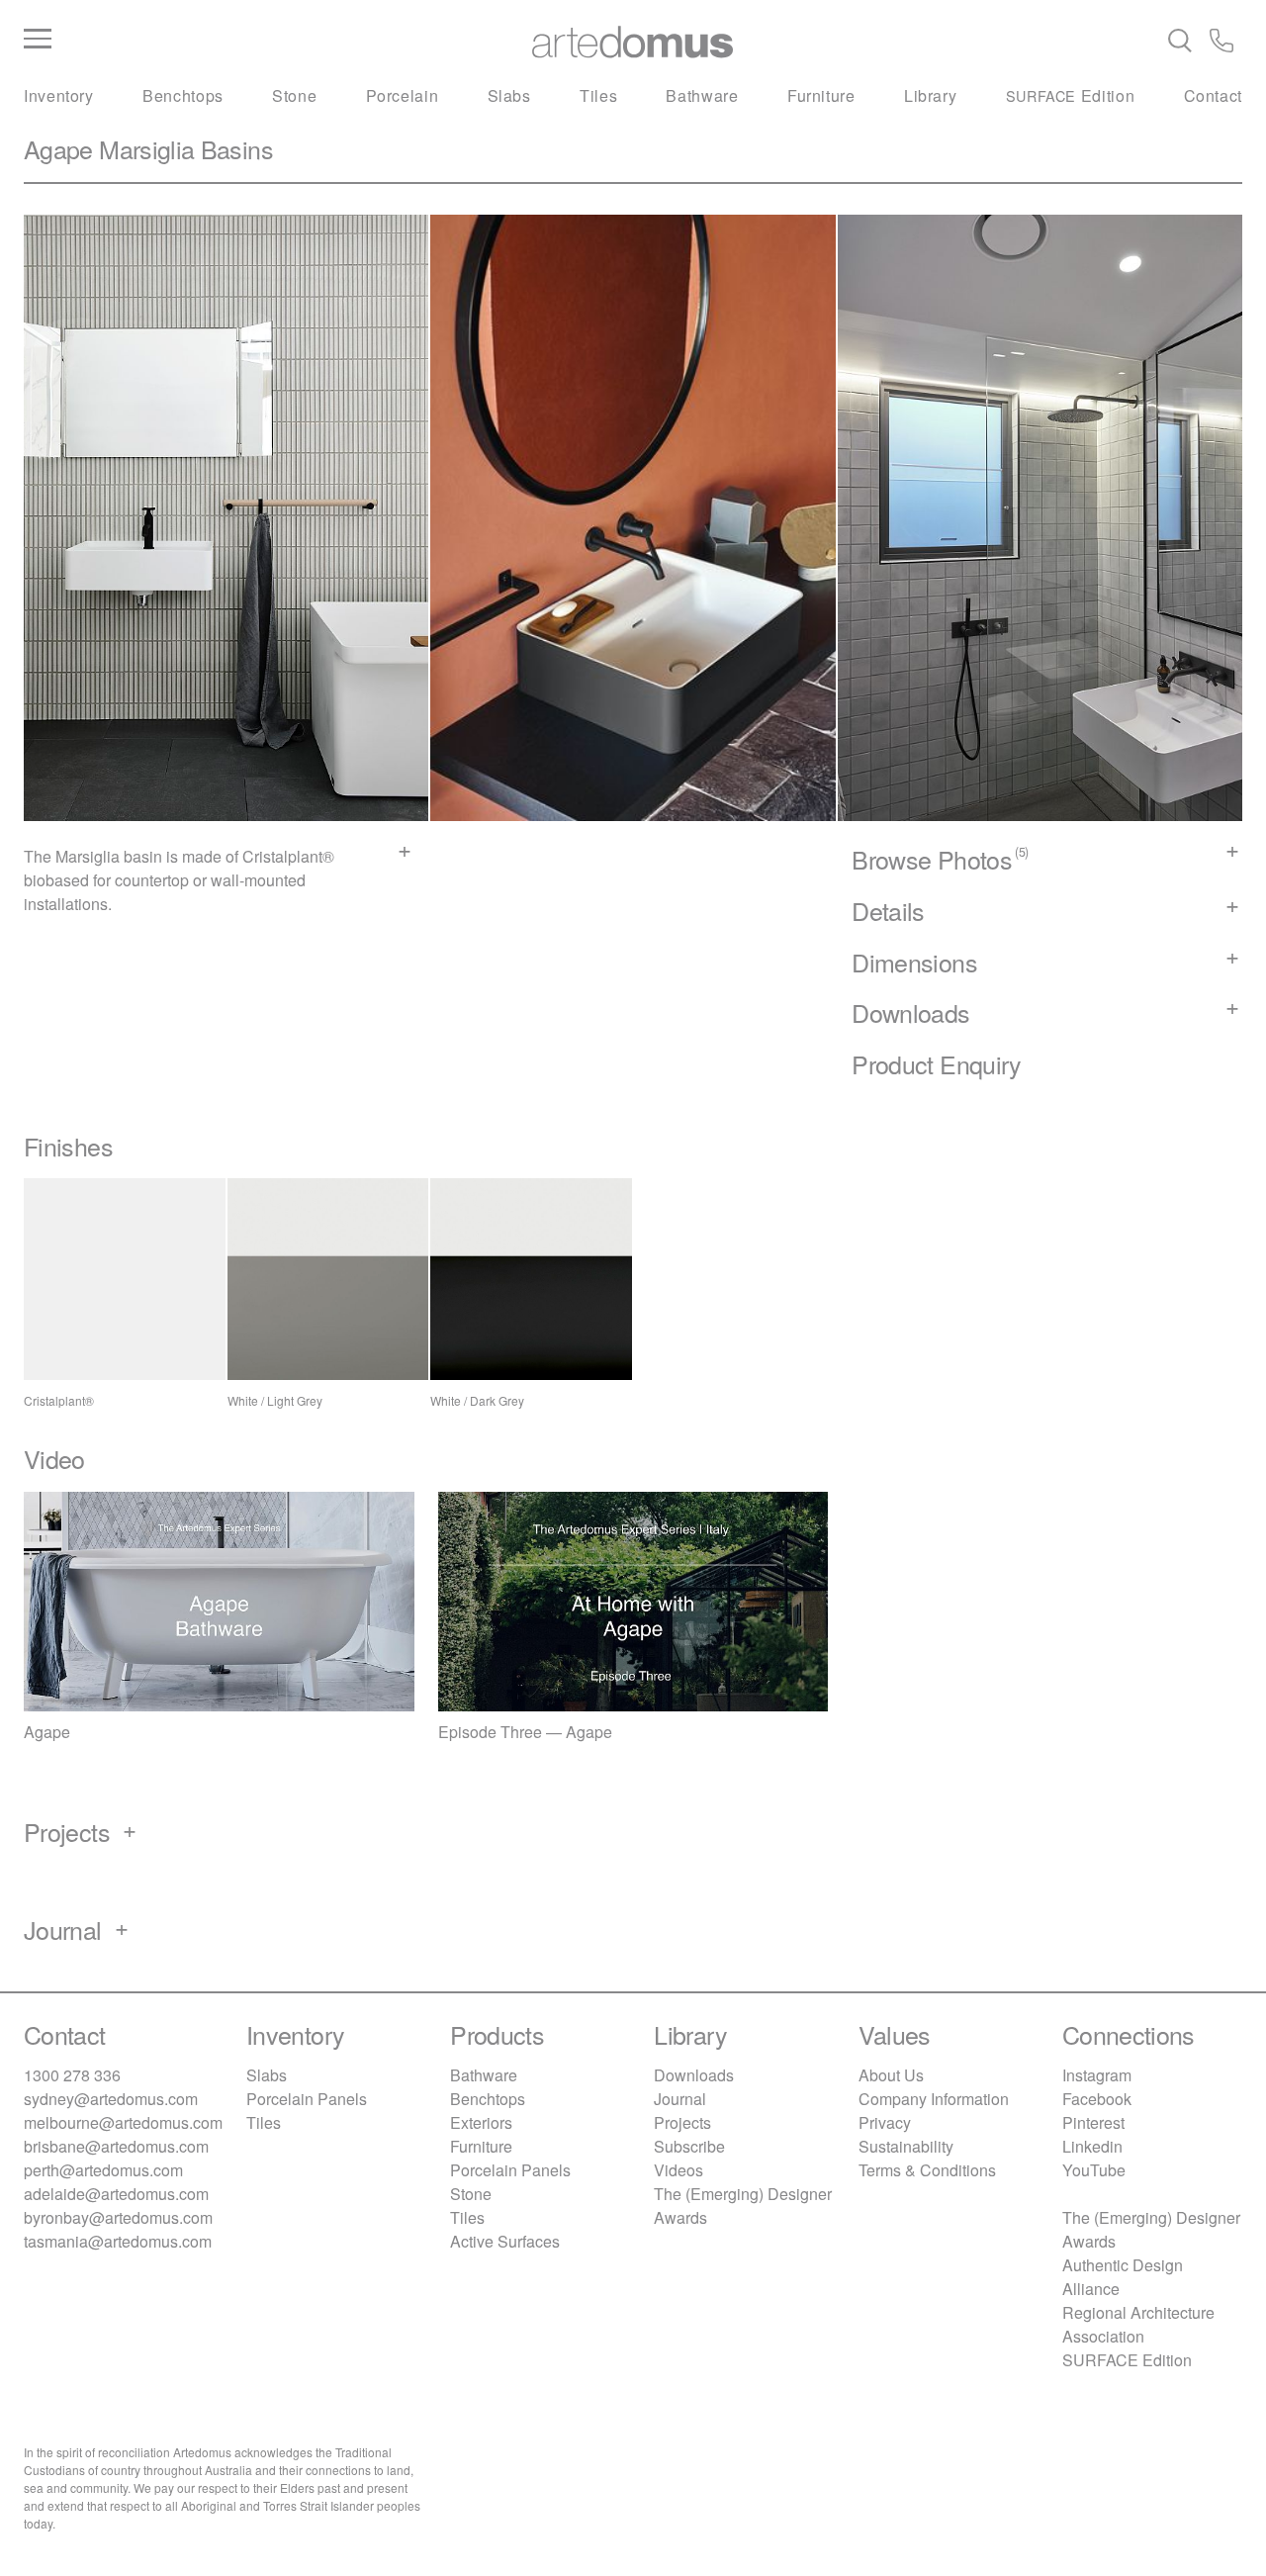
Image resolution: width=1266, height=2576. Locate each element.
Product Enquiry (936, 1063)
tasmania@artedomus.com (118, 2241)
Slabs (509, 95)
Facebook (1097, 2099)
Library (930, 95)
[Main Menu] (227, 40)
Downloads (694, 2075)
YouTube (1094, 2170)
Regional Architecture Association (1138, 2324)
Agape (58, 148)
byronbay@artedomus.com (118, 2217)
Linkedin (1092, 2146)
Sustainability (906, 2146)
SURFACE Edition (1127, 2360)
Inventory (59, 95)
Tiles (598, 95)
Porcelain (403, 95)
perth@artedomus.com (103, 2170)
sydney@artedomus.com (111, 2099)
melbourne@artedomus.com (123, 2122)
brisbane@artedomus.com (116, 2146)
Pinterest (1093, 2122)
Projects (682, 2122)
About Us (891, 2075)
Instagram (1097, 2075)
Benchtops (183, 95)
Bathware (702, 95)
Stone (294, 95)
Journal (680, 2099)
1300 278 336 (72, 2075)
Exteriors (481, 2122)
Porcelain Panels (307, 2099)
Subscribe (689, 2146)
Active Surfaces (505, 2241)
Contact (1213, 95)
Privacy (885, 2122)
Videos (678, 2170)
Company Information (934, 2099)
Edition (1071, 95)
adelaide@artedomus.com (116, 2194)
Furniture (821, 95)
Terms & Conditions (927, 2170)
